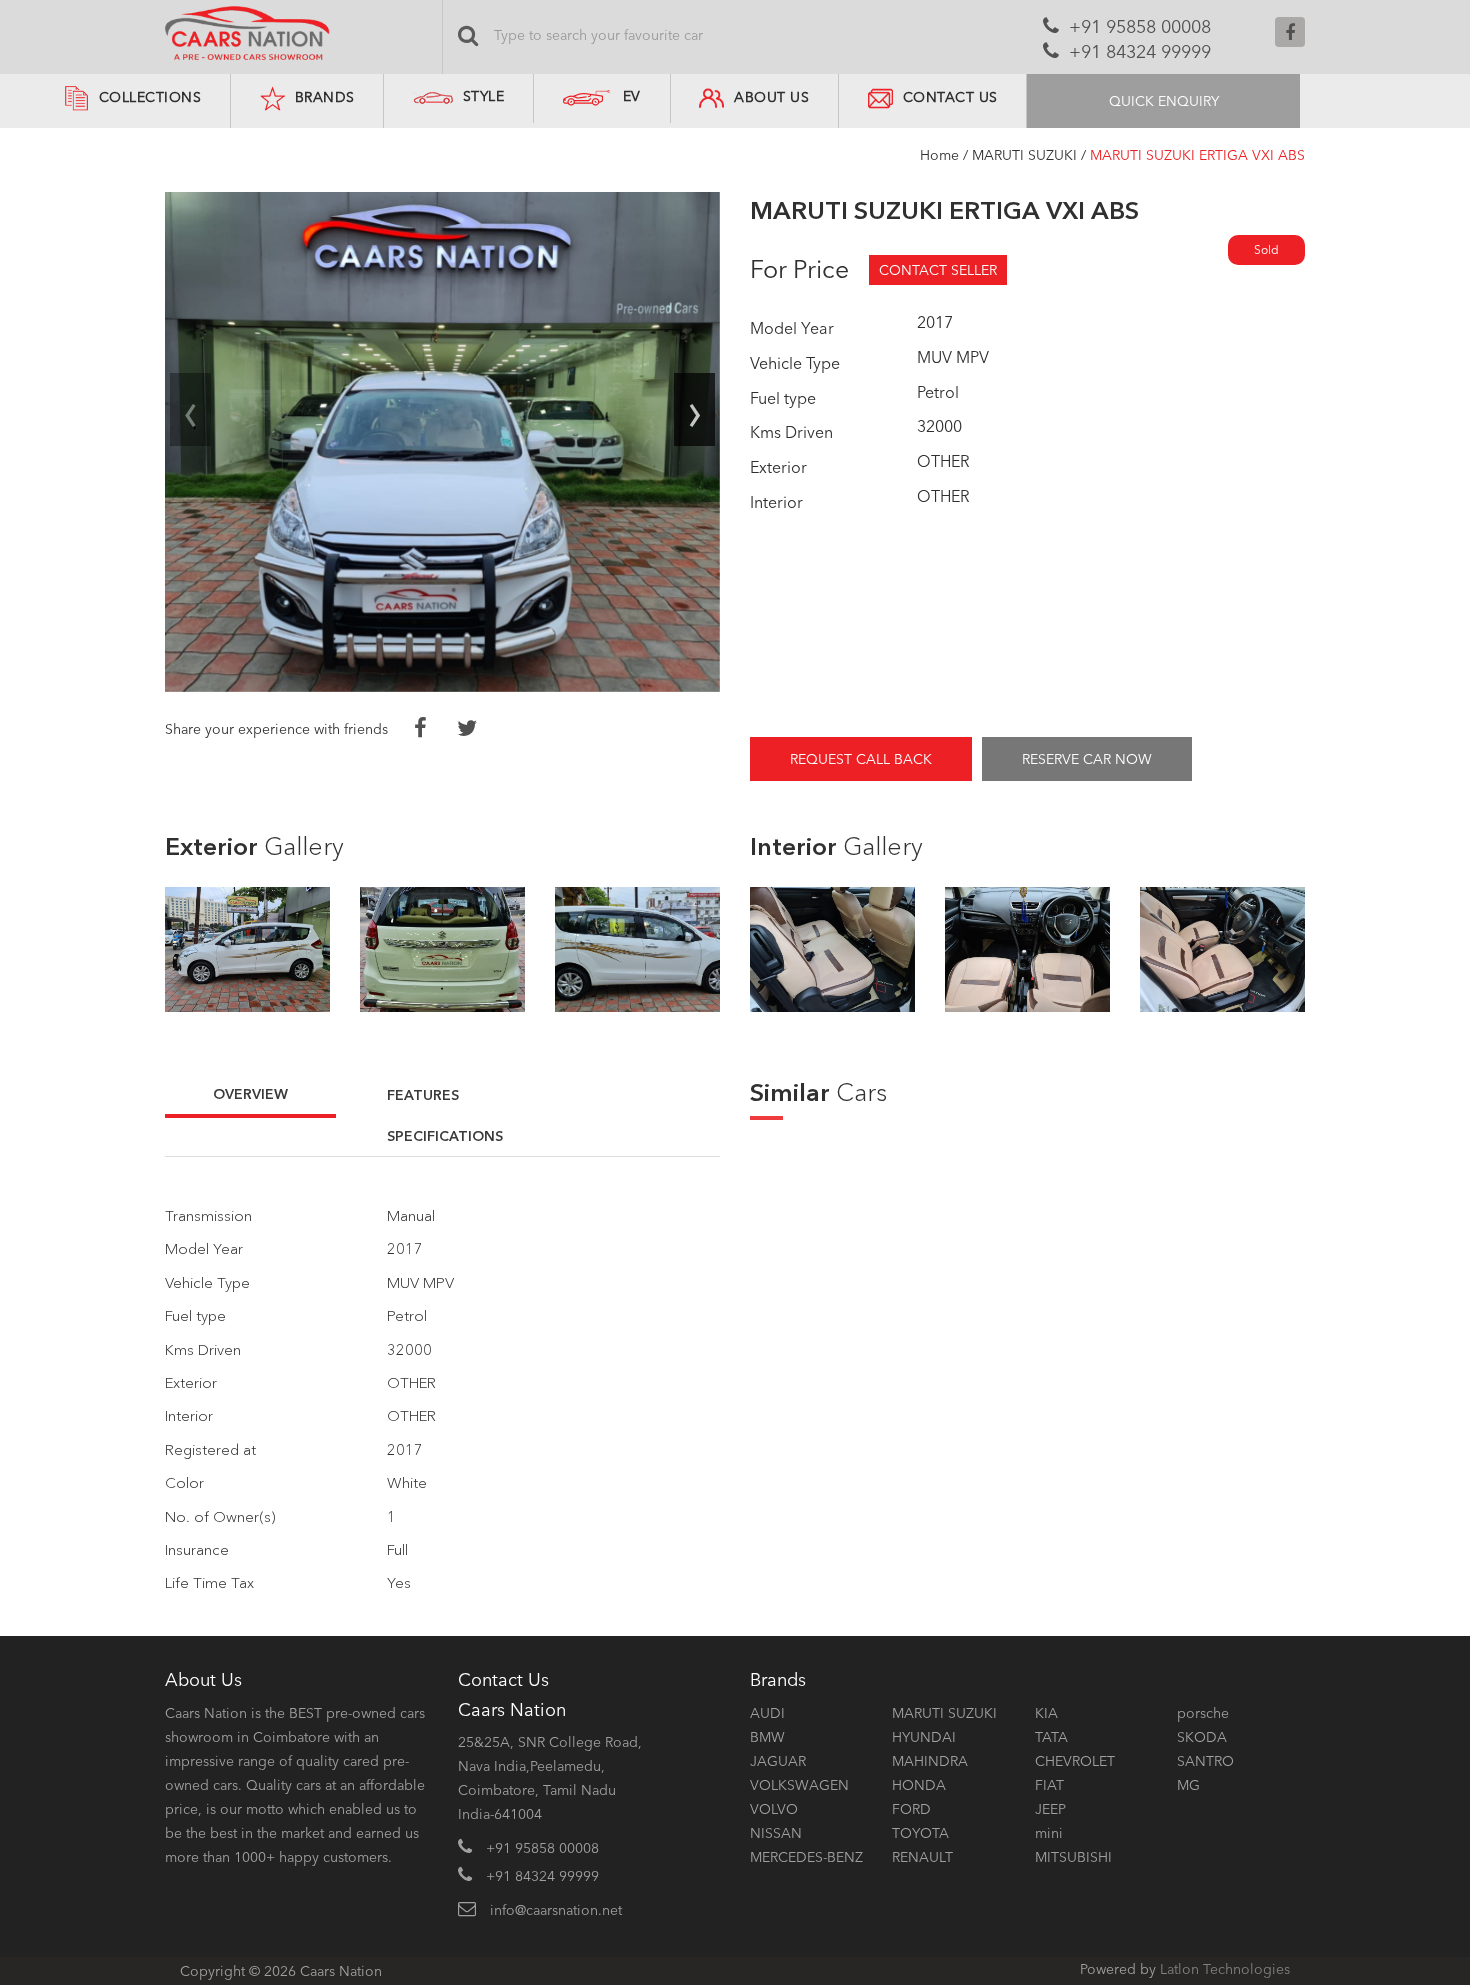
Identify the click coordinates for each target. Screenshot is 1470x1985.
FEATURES (423, 1095)
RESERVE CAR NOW (1087, 759)
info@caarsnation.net (556, 1910)
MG (1188, 1785)
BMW (767, 1737)
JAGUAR (778, 1761)
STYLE (484, 96)
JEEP (1050, 1809)
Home (939, 155)
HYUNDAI (924, 1737)
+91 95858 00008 (1140, 27)
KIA (1046, 1713)
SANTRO (1205, 1761)
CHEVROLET (1075, 1761)
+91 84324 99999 (1140, 52)
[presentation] (190, 410)
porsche (1203, 1713)
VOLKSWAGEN (799, 1785)
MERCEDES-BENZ (806, 1857)
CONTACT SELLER (938, 270)
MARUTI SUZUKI (1024, 155)
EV (632, 96)
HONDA (919, 1785)
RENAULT (922, 1857)
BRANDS (325, 97)
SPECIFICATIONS (445, 1136)
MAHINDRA (930, 1761)
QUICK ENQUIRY (1164, 101)
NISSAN (776, 1833)
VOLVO (774, 1809)
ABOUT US (771, 97)
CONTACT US (950, 97)
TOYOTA (920, 1833)
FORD (911, 1809)
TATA (1051, 1737)
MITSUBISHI (1073, 1857)
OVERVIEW (250, 1094)
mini (1049, 1833)
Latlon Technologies (1225, 1969)
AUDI (767, 1713)
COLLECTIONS (150, 97)
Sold (1266, 249)
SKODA (1202, 1737)
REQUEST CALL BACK (861, 759)
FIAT (1049, 1785)
